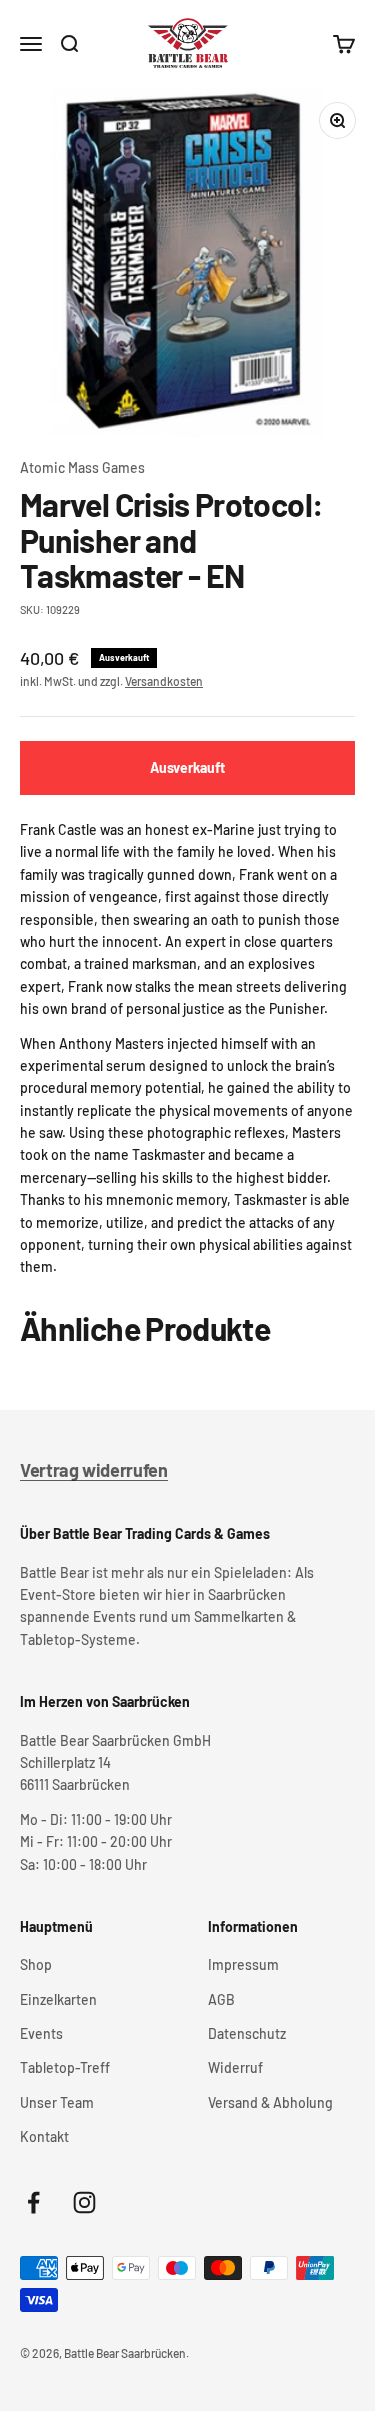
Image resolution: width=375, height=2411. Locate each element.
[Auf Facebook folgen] (33, 2202)
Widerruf (235, 2067)
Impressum (243, 1964)
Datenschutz (247, 2033)
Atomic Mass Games (82, 467)
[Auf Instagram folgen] (84, 2202)
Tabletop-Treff (65, 2067)
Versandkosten (164, 681)
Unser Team (57, 2102)
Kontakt (44, 2136)
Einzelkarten (58, 1999)
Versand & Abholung (270, 2102)
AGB (221, 1999)
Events (41, 2033)
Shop (36, 1964)
